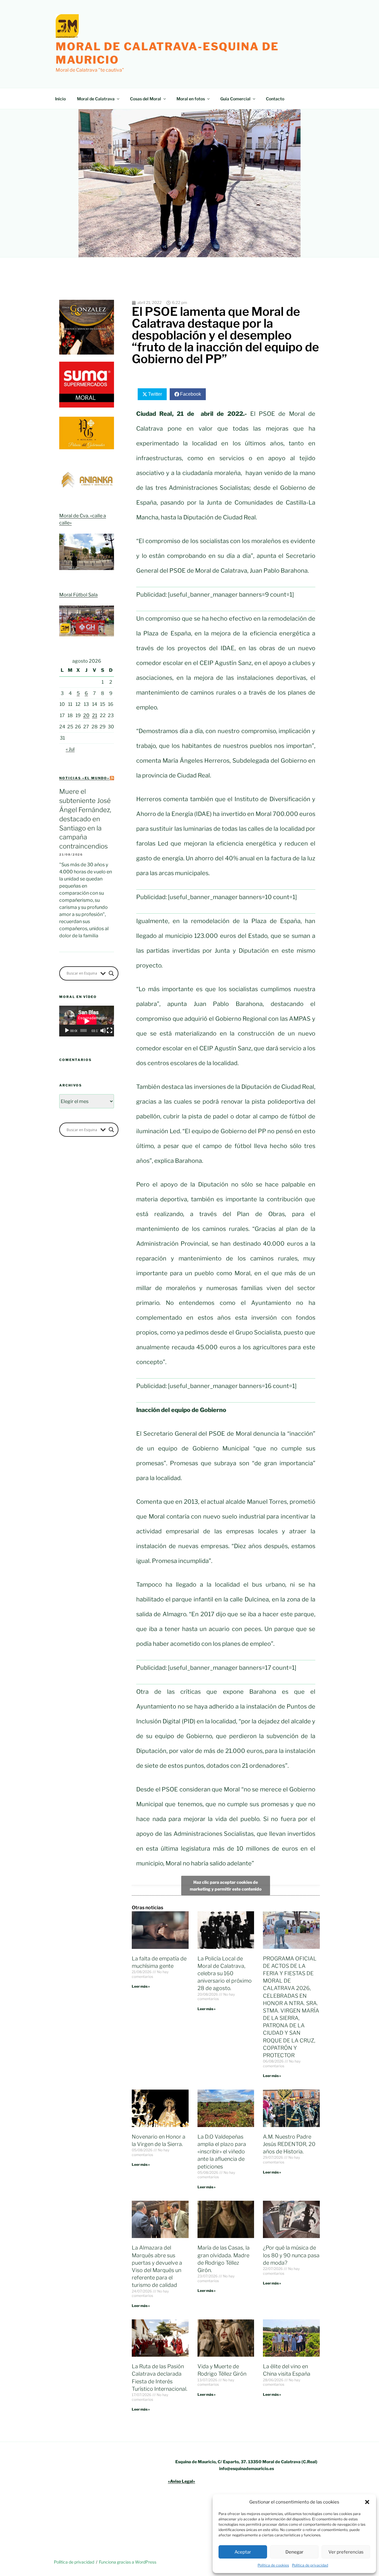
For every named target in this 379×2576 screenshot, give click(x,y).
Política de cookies (273, 2565)
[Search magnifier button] (111, 973)
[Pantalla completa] (110, 1031)
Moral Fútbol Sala (78, 595)
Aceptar (243, 2552)
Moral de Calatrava (96, 99)
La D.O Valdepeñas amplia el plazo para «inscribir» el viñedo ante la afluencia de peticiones (222, 2152)
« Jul (70, 749)
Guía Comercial (235, 99)
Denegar (294, 2552)
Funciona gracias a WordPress (128, 2562)
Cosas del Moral (146, 99)
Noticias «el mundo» (84, 778)
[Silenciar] (103, 1031)
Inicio (60, 99)
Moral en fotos (191, 99)
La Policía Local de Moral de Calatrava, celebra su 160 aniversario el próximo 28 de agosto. (225, 1973)
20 (86, 715)
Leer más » (141, 1986)
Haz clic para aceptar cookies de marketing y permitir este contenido (226, 1886)
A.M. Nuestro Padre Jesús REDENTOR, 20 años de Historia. (289, 2144)
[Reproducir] (67, 1031)
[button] (367, 2502)
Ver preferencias (346, 2552)
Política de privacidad (310, 2565)
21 (95, 715)
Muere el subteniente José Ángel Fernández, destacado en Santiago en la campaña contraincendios (85, 819)
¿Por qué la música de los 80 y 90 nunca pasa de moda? (291, 2255)
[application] (87, 1021)
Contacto (275, 99)
